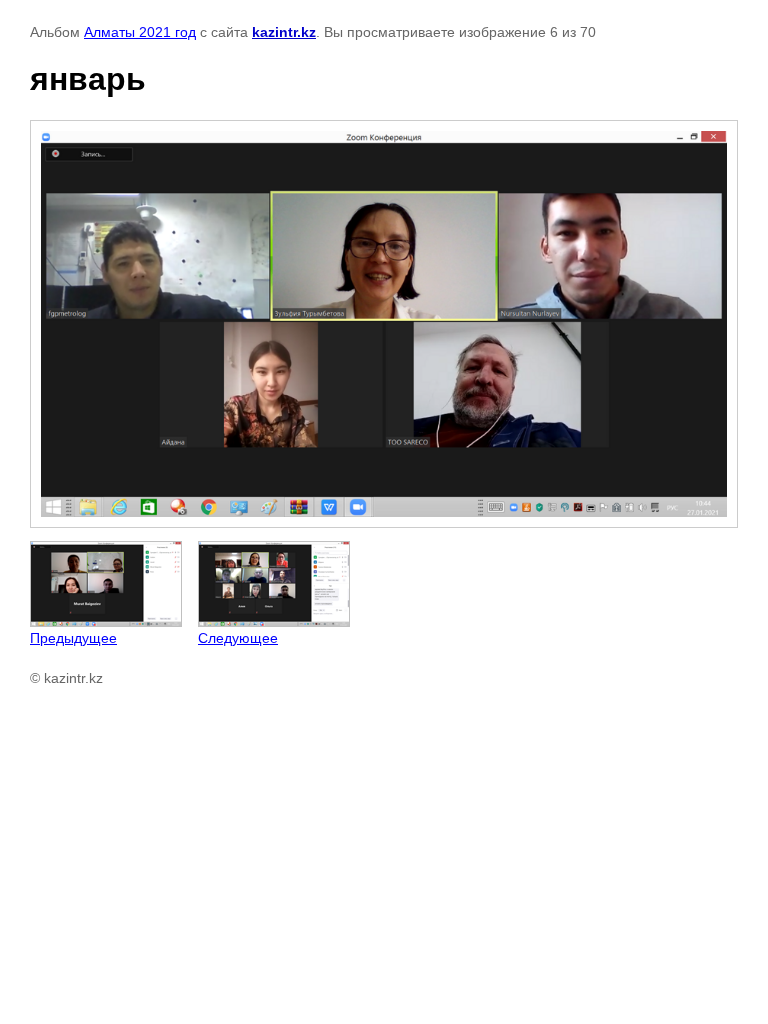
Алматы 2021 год (140, 32)
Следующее (238, 638)
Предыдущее (73, 638)
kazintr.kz (284, 32)
